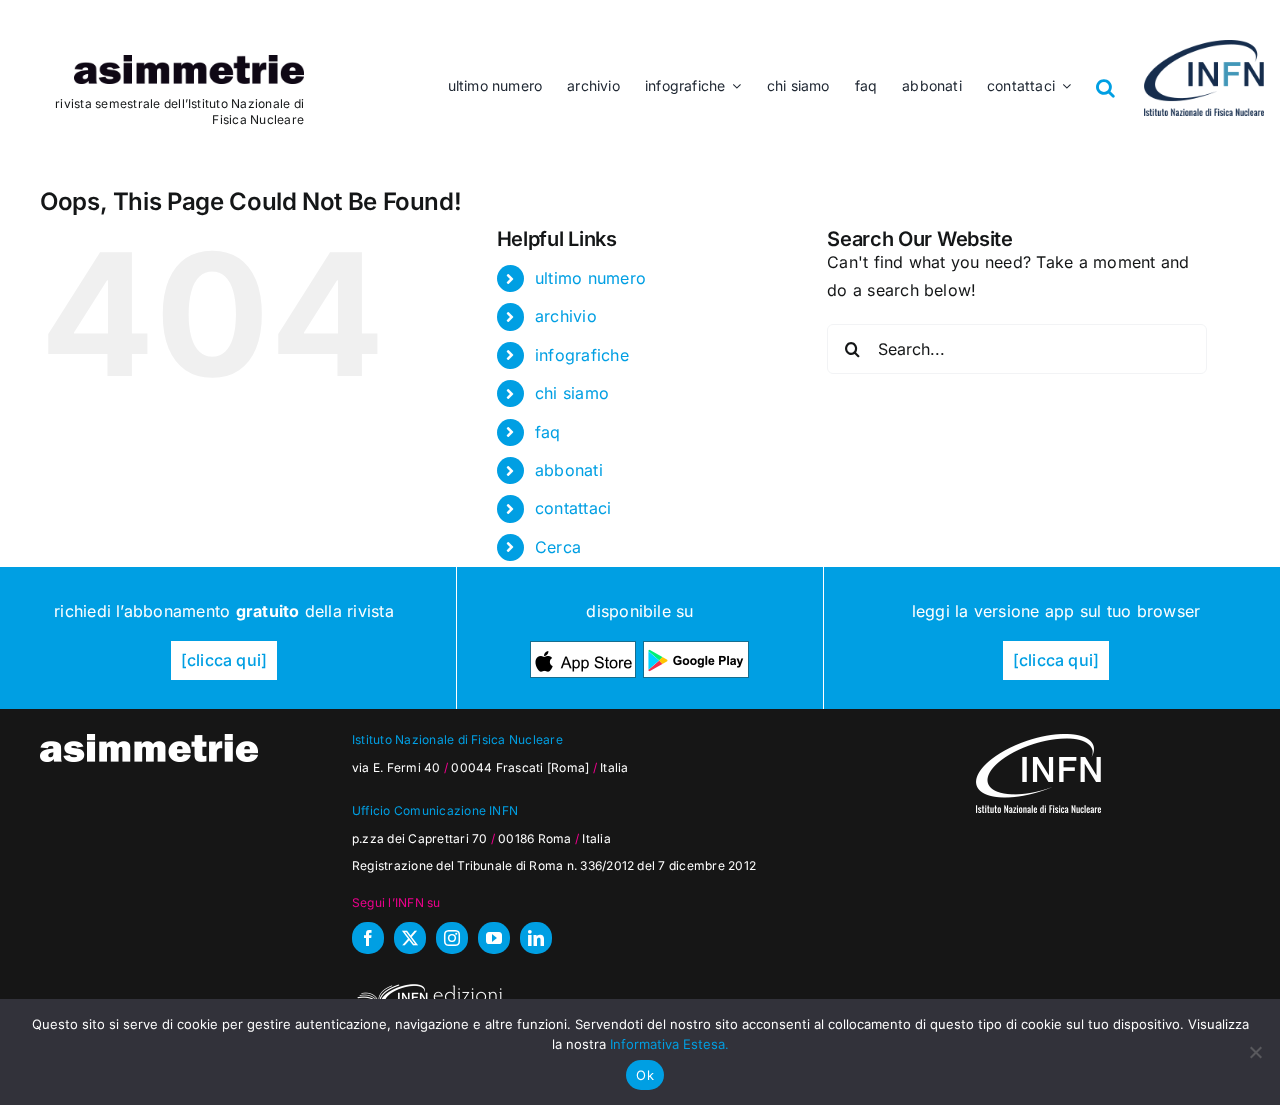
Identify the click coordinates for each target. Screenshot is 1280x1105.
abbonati (569, 470)
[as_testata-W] (149, 742)
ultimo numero (590, 278)
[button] (1106, 73)
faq (548, 432)
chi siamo (572, 393)
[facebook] (368, 938)
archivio (566, 316)
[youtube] (494, 938)
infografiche (582, 355)
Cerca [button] (558, 547)
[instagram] (452, 938)
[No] (1255, 1052)
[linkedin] (536, 938)
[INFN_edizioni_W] (427, 987)
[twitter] (410, 938)
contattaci (573, 508)
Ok (645, 1075)
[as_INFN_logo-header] (1204, 48)
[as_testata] (189, 63)
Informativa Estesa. (669, 1044)
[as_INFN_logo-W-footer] (1038, 742)
